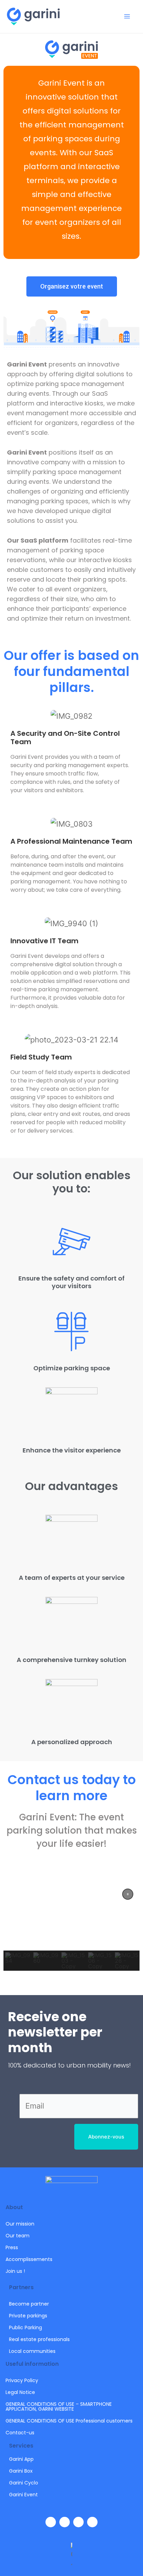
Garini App (21, 2459)
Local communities (32, 2351)
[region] (71, 1927)
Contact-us (20, 2433)
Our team (18, 2236)
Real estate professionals (39, 2339)
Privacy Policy (22, 2380)
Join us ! (15, 2271)
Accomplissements (29, 2259)
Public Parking (26, 2327)
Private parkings (28, 2316)
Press (12, 2247)
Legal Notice (20, 2392)
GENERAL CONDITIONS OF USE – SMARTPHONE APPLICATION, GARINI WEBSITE (59, 2406)
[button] (128, 1894)
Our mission (20, 2224)
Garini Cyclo (24, 2483)
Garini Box (21, 2471)
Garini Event (23, 2495)
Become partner (29, 2304)
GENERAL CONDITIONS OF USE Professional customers (69, 2421)
